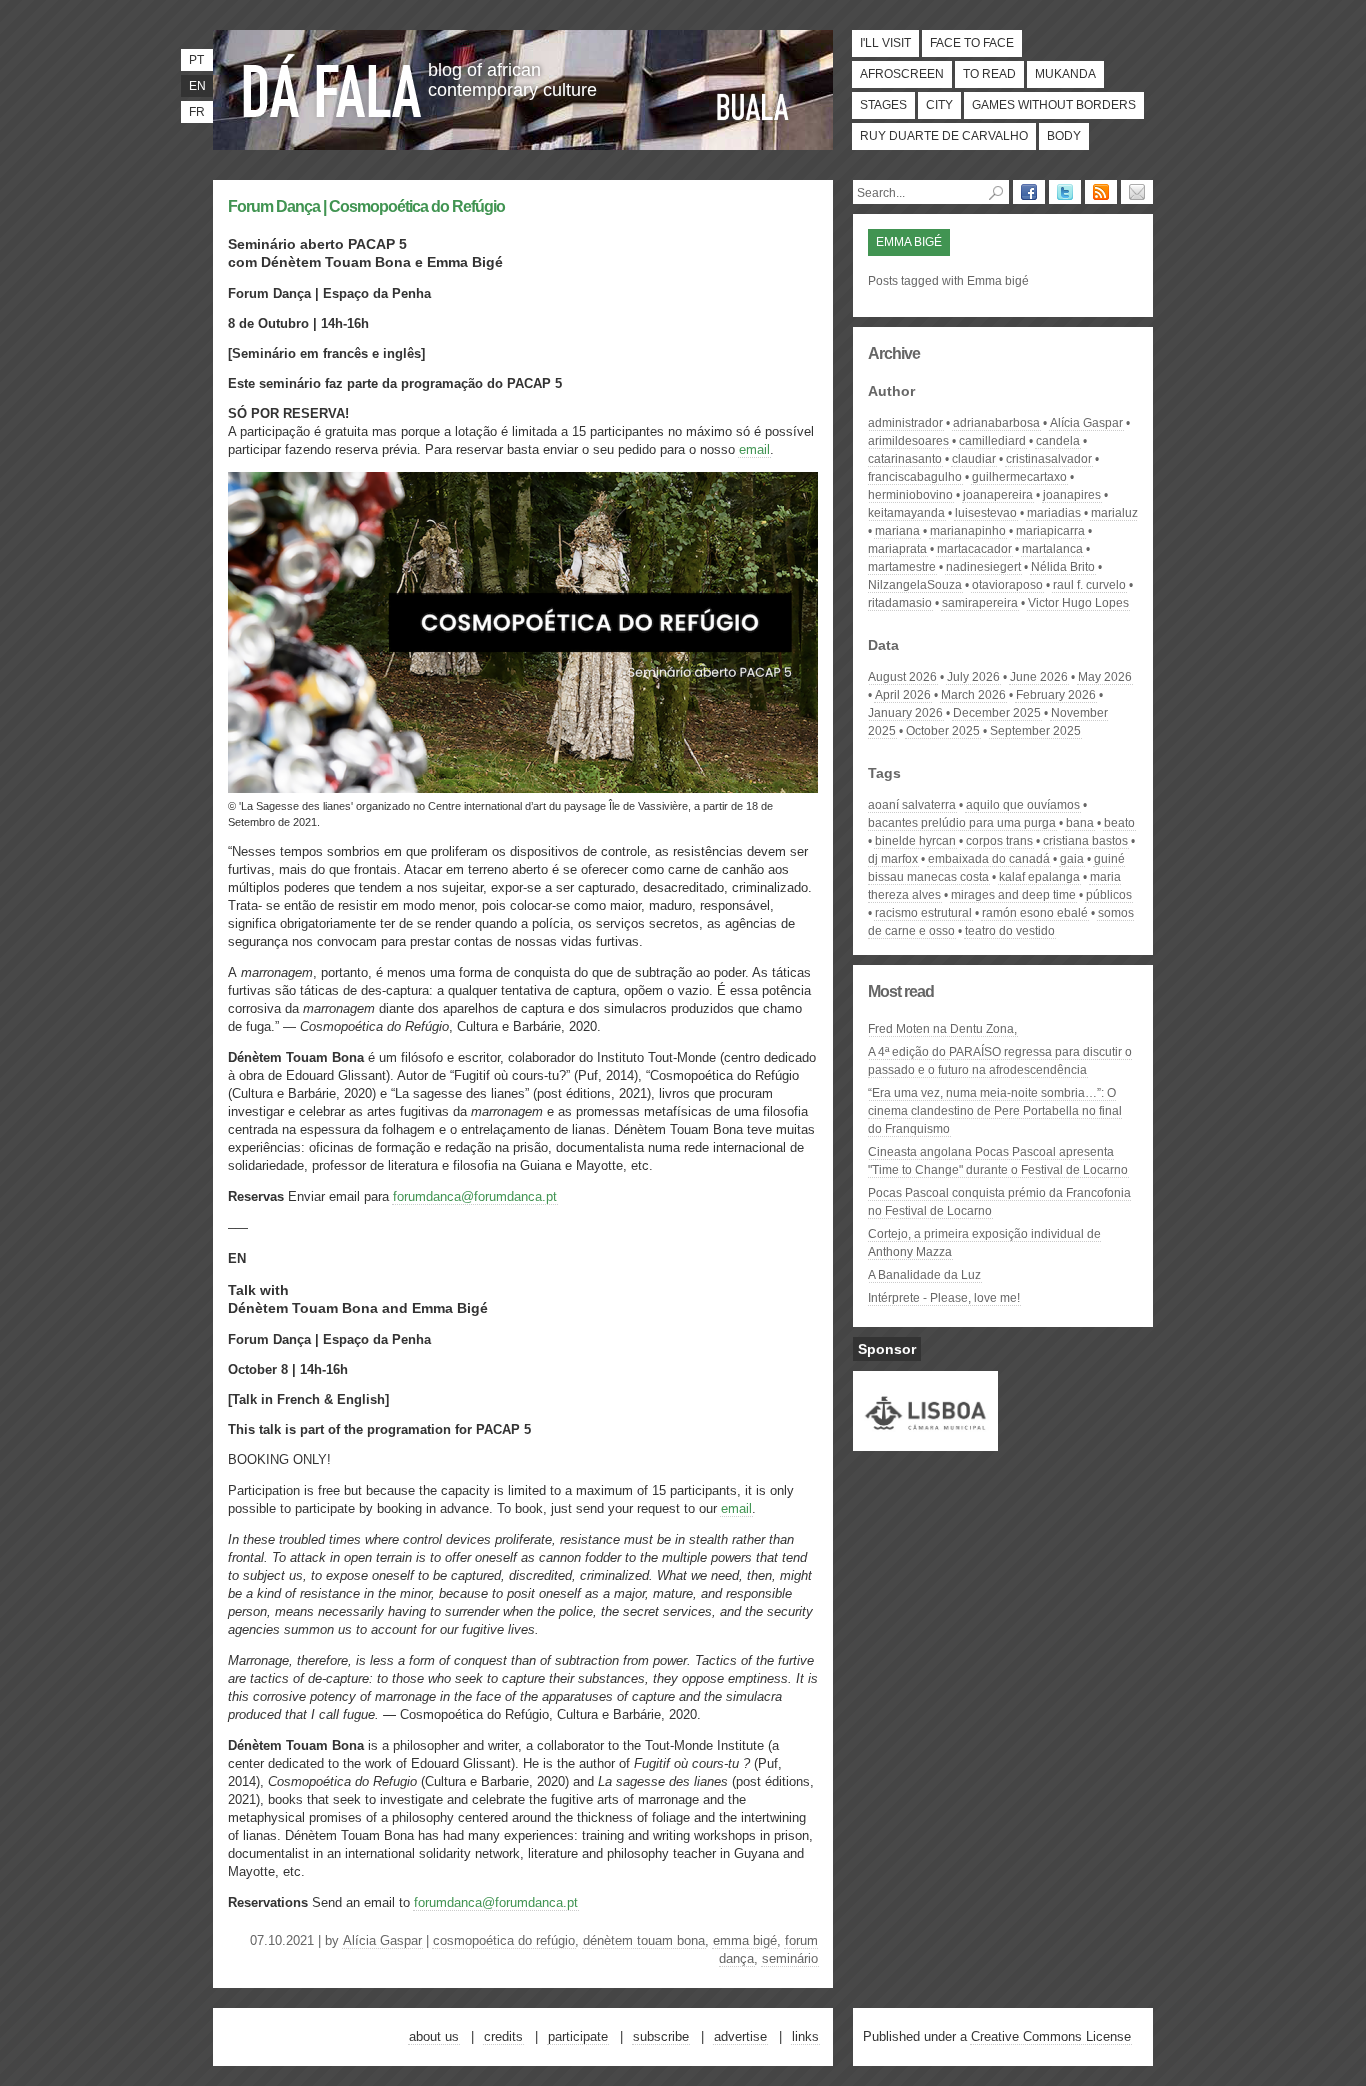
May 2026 (1105, 677)
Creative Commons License (1051, 2036)
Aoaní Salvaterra (912, 805)
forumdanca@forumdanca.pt (475, 1196)
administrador (905, 423)
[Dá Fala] (333, 85)
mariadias (1054, 513)
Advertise (740, 2036)
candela (1058, 441)
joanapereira (998, 495)
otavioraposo (1007, 585)
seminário (790, 1958)
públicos (1109, 895)
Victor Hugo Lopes (1078, 603)
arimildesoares (908, 441)
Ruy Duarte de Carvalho (944, 136)
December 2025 (997, 713)
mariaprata (897, 549)
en (197, 86)
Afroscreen (902, 74)
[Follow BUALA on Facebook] (1029, 192)
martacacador (974, 549)
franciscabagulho (915, 477)
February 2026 (1056, 695)
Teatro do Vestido (1010, 931)
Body (1064, 136)
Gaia (1072, 859)
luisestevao (986, 513)
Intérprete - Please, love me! (944, 1298)
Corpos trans (999, 841)
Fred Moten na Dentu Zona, (942, 1029)
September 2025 (1035, 731)
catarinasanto (905, 459)
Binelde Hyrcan (915, 841)
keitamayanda (906, 513)
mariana (897, 531)
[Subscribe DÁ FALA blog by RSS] (1101, 192)
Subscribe (661, 2036)
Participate (578, 2036)
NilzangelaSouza (915, 585)
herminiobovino (910, 495)
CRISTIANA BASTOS (1085, 841)
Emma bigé (745, 1940)
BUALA (753, 107)
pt (196, 60)
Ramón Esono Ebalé (1035, 913)
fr (197, 112)
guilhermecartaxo (1019, 477)
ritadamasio (900, 603)
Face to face (972, 43)
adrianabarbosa (996, 423)
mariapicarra (1050, 531)
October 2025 (943, 731)
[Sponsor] (925, 1442)
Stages (883, 105)
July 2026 (973, 677)
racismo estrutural (923, 913)
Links (805, 2036)
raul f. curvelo (1089, 585)
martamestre (902, 567)
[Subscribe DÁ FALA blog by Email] (1137, 192)
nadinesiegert (983, 567)
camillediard (992, 441)
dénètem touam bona (644, 1940)
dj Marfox (893, 859)
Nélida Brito (1063, 567)
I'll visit (885, 43)
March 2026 (973, 695)
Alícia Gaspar (382, 1940)
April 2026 (903, 695)
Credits (503, 2036)
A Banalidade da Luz (924, 1275)
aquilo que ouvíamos (1023, 805)
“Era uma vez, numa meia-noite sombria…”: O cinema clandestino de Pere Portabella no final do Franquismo (995, 1111)
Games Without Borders (1054, 105)
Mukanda (1065, 74)
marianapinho (968, 531)
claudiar (974, 459)
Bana (1080, 823)
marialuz (1114, 513)
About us (434, 2036)
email (754, 449)
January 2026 (905, 713)
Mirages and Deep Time (1013, 895)
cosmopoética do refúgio (504, 1940)
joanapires (1072, 495)
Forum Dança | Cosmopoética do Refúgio (366, 206)
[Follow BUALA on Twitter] (1065, 192)
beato (1119, 823)
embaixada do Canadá (989, 859)
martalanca (1052, 549)
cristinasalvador (1049, 459)
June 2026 (1039, 677)
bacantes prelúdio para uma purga (962, 823)
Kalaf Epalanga (1039, 877)
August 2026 (902, 677)
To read (989, 74)
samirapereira (980, 603)
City (939, 105)
